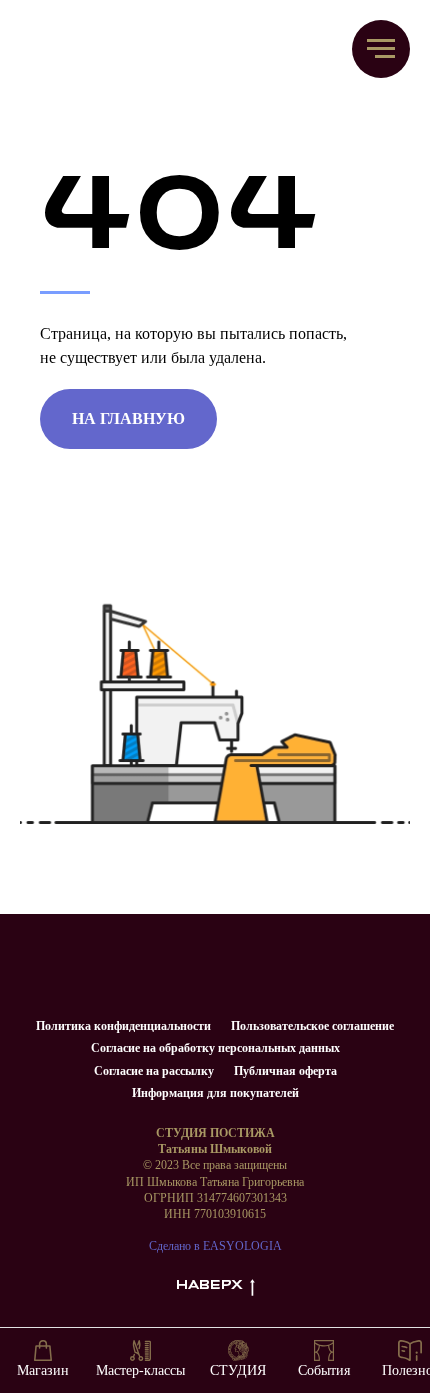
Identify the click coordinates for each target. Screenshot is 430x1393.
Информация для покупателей (215, 1093)
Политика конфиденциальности (123, 1026)
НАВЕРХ (209, 1285)
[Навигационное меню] (381, 49)
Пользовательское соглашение (312, 1026)
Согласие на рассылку (154, 1071)
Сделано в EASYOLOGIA (215, 1246)
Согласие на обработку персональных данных (215, 1048)
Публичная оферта (285, 1071)
